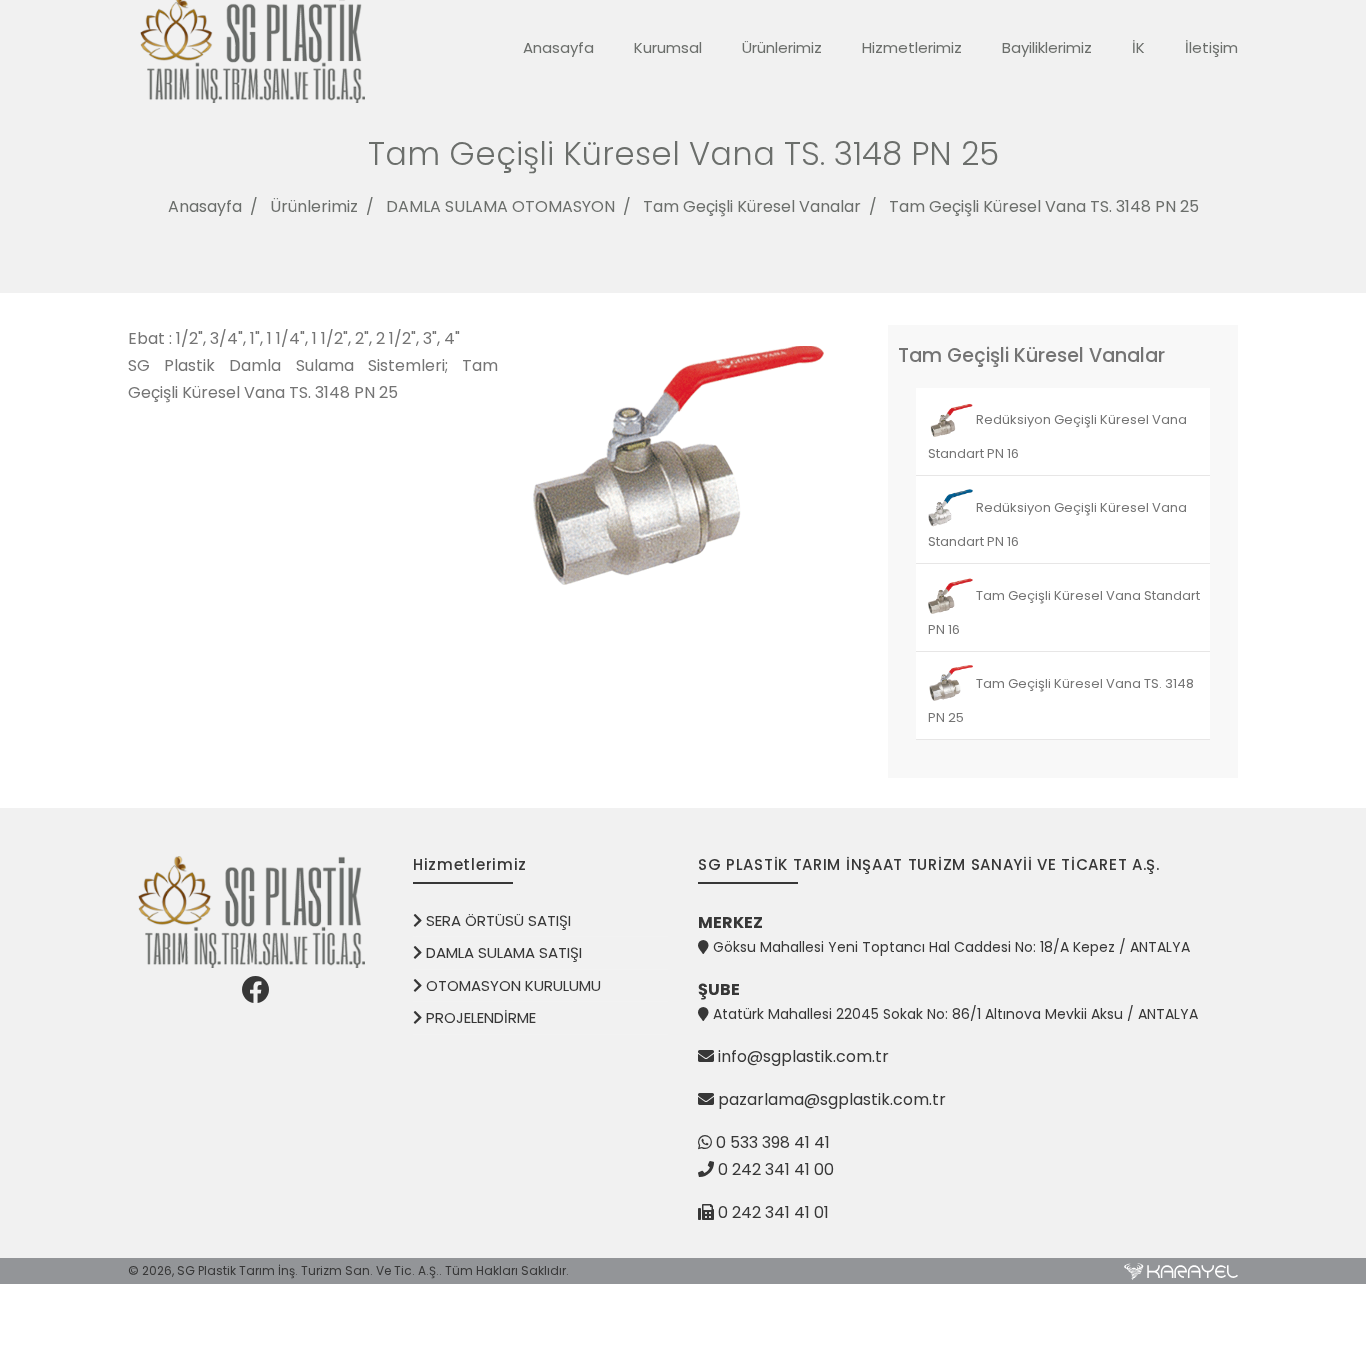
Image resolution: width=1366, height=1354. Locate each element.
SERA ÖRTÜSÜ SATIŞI (496, 920)
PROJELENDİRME (479, 1017)
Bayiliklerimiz (1047, 47)
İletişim (1211, 47)
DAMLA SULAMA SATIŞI (502, 952)
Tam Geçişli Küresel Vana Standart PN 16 (1064, 612)
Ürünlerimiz (782, 47)
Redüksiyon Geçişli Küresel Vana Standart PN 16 (1057, 436)
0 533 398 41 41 (771, 1142)
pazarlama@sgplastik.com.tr (832, 1099)
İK (1138, 47)
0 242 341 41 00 (776, 1169)
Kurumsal (668, 47)
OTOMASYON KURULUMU (511, 985)
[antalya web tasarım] (1181, 1271)
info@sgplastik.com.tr (803, 1056)
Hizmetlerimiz (912, 47)
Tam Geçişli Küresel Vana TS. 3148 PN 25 (1044, 206)
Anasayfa (558, 47)
